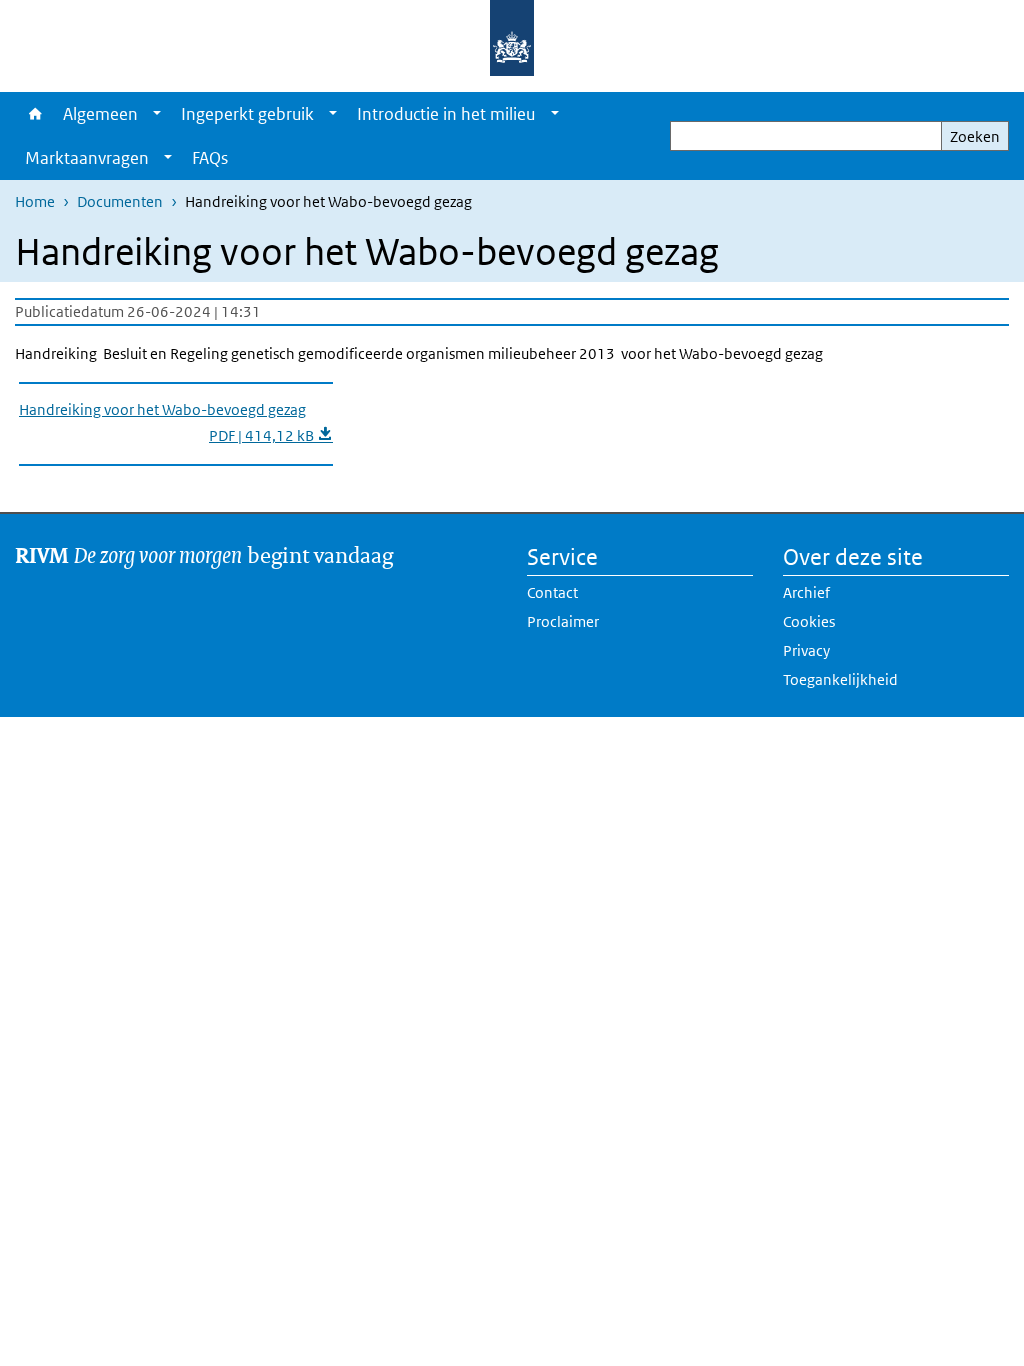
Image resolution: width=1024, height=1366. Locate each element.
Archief (806, 592)
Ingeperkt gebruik (247, 114)
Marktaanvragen (87, 158)
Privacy (806, 650)
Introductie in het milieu (446, 114)
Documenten (120, 201)
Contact (552, 592)
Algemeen (100, 114)
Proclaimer (563, 621)
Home (34, 114)
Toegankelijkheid (840, 679)
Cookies (809, 621)
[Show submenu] (157, 114)
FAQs (210, 158)
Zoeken (975, 136)
